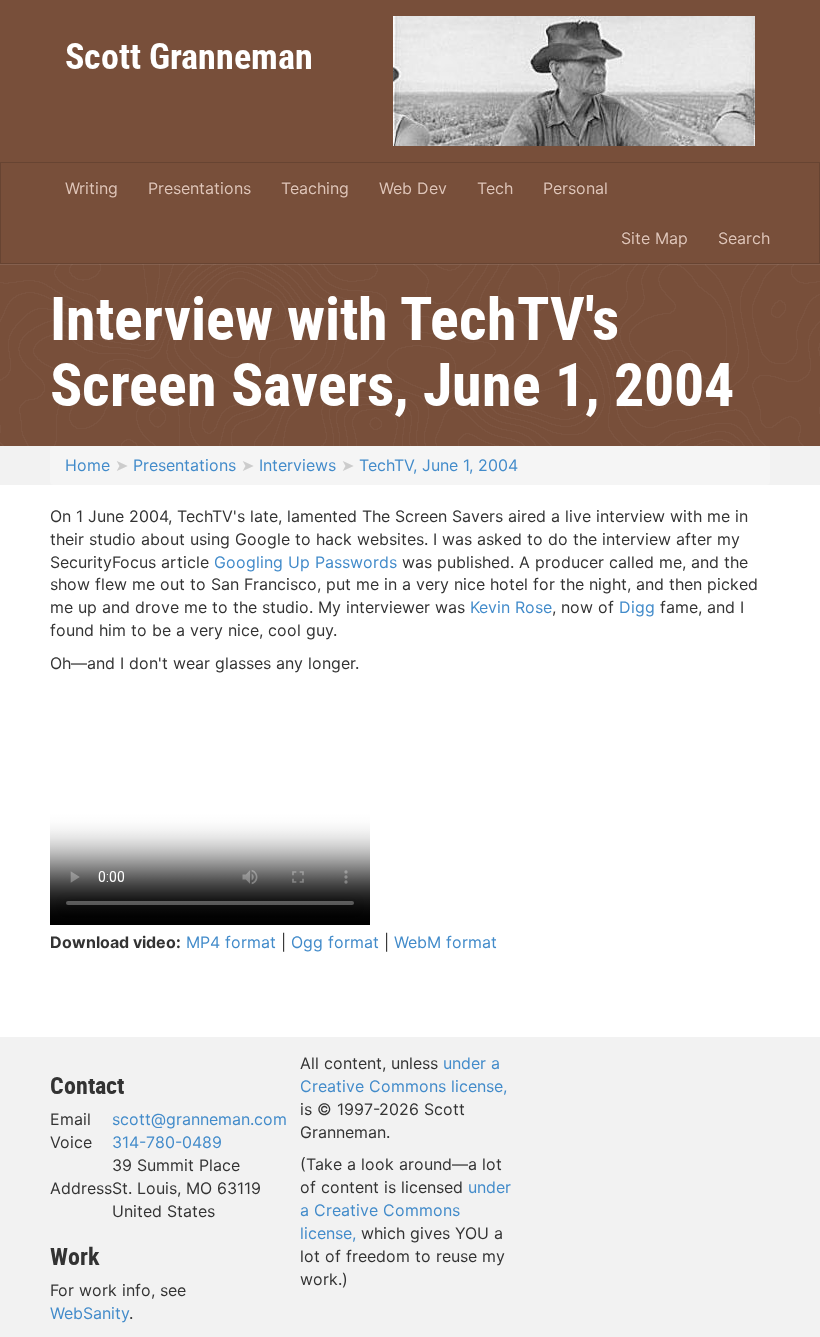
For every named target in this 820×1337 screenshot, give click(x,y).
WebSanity (89, 1313)
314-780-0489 (167, 1142)
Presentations (199, 188)
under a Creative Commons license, (405, 1210)
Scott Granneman (189, 55)
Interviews (297, 465)
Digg (637, 607)
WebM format (445, 942)
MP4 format (231, 942)
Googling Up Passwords (305, 562)
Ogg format (335, 942)
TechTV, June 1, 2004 (438, 465)
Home (87, 465)
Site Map (654, 238)
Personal (575, 188)
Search (744, 238)
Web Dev (413, 188)
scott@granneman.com (199, 1119)
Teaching (315, 188)
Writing (91, 188)
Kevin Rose (511, 607)
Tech (495, 188)
